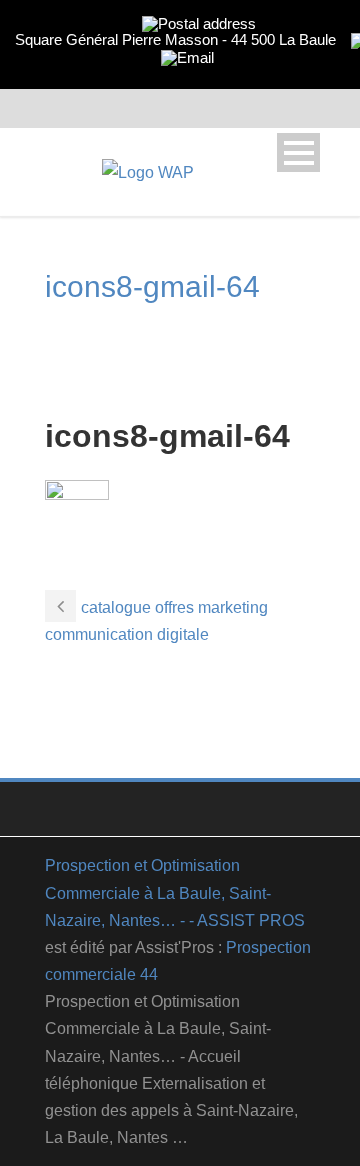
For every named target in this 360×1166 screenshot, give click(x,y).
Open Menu (298, 152)
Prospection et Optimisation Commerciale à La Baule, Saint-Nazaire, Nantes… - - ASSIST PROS (175, 892)
